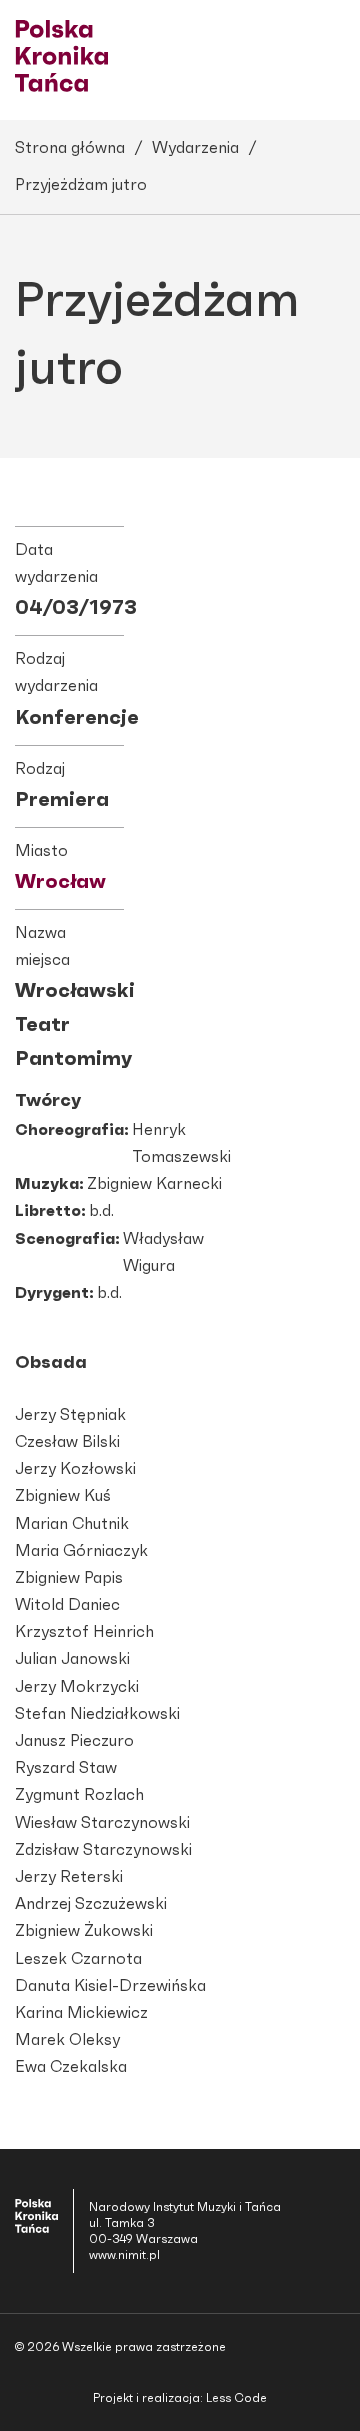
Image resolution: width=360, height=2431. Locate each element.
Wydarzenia (195, 148)
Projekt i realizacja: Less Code (180, 2398)
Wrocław (60, 882)
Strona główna (70, 148)
